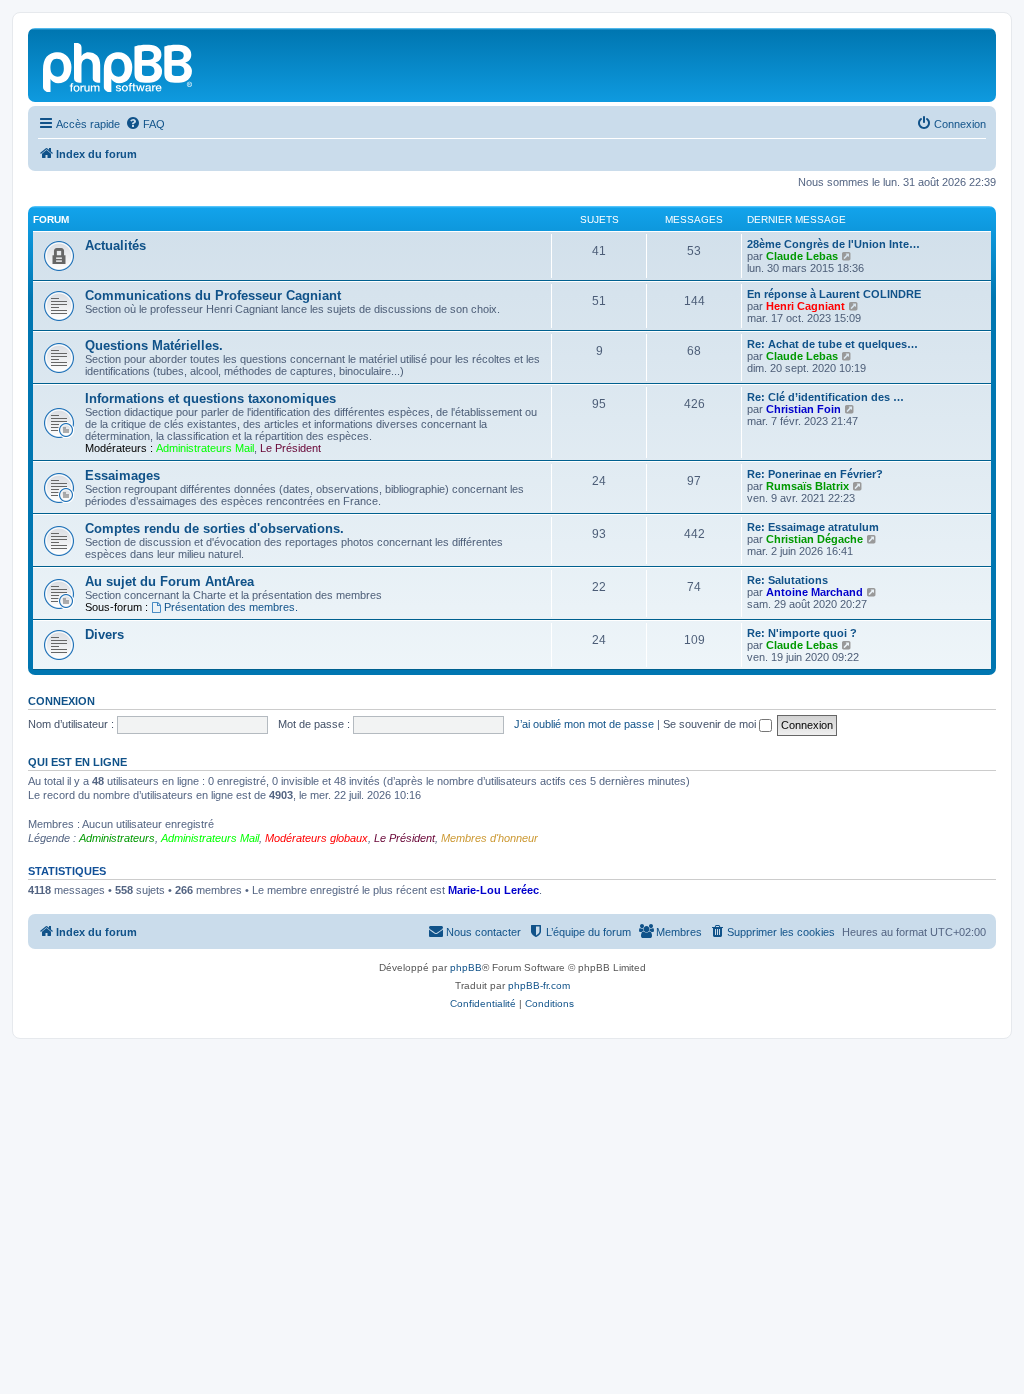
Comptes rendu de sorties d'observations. (214, 528)
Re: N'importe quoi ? (802, 633)
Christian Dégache (814, 539)
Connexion (61, 701)
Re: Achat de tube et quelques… (832, 344)
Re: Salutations (787, 580)
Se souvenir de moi (711, 724)
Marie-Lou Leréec (493, 890)
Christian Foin (803, 409)
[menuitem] (145, 124)
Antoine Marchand (814, 592)
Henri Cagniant (805, 306)
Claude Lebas (802, 256)
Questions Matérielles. (154, 345)
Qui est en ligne (77, 762)
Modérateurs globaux (316, 838)
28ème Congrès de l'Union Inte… (833, 244)
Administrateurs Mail (205, 448)
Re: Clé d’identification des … (825, 397)
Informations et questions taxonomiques (210, 398)
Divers (104, 634)
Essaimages (122, 475)
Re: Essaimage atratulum (813, 527)
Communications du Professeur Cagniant (213, 295)
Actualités (115, 245)
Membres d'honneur (489, 838)
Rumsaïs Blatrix (807, 486)
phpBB (466, 967)
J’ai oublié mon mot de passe (584, 724)
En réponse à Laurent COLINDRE (834, 294)
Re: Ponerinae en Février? (815, 474)
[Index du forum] (119, 65)
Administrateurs (117, 838)
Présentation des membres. (231, 607)
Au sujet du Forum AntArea (169, 581)
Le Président (290, 448)
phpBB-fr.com (539, 985)
